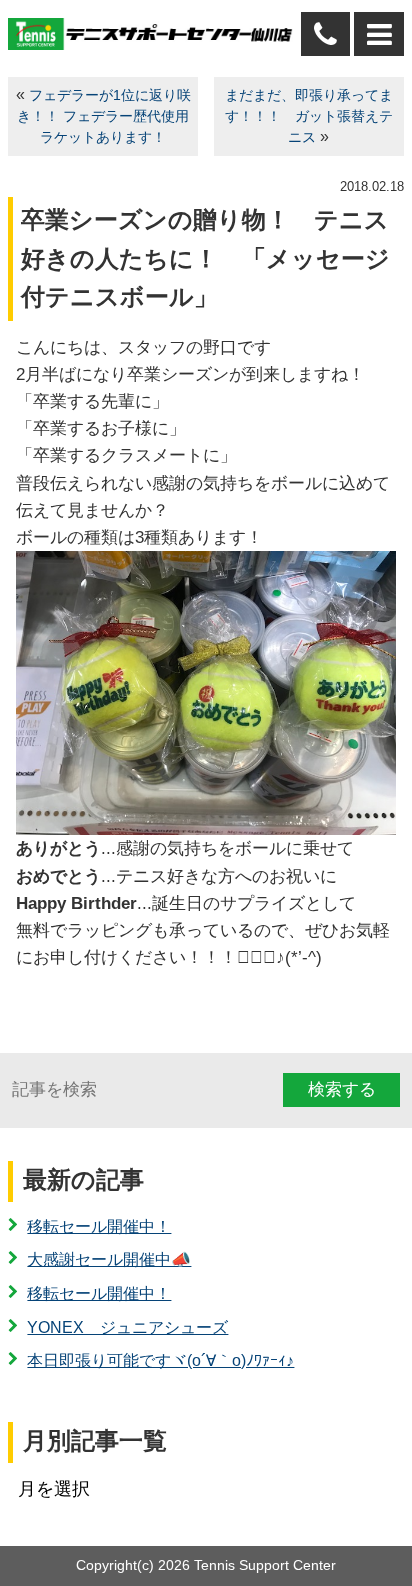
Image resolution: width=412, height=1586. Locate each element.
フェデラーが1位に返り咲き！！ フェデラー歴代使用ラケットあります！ (104, 116)
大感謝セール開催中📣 (109, 1259)
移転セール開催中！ (99, 1226)
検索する (342, 1089)
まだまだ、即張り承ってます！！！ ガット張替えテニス (309, 116)
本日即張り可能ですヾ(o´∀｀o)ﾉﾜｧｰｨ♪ (160, 1360)
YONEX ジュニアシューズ (127, 1327)
